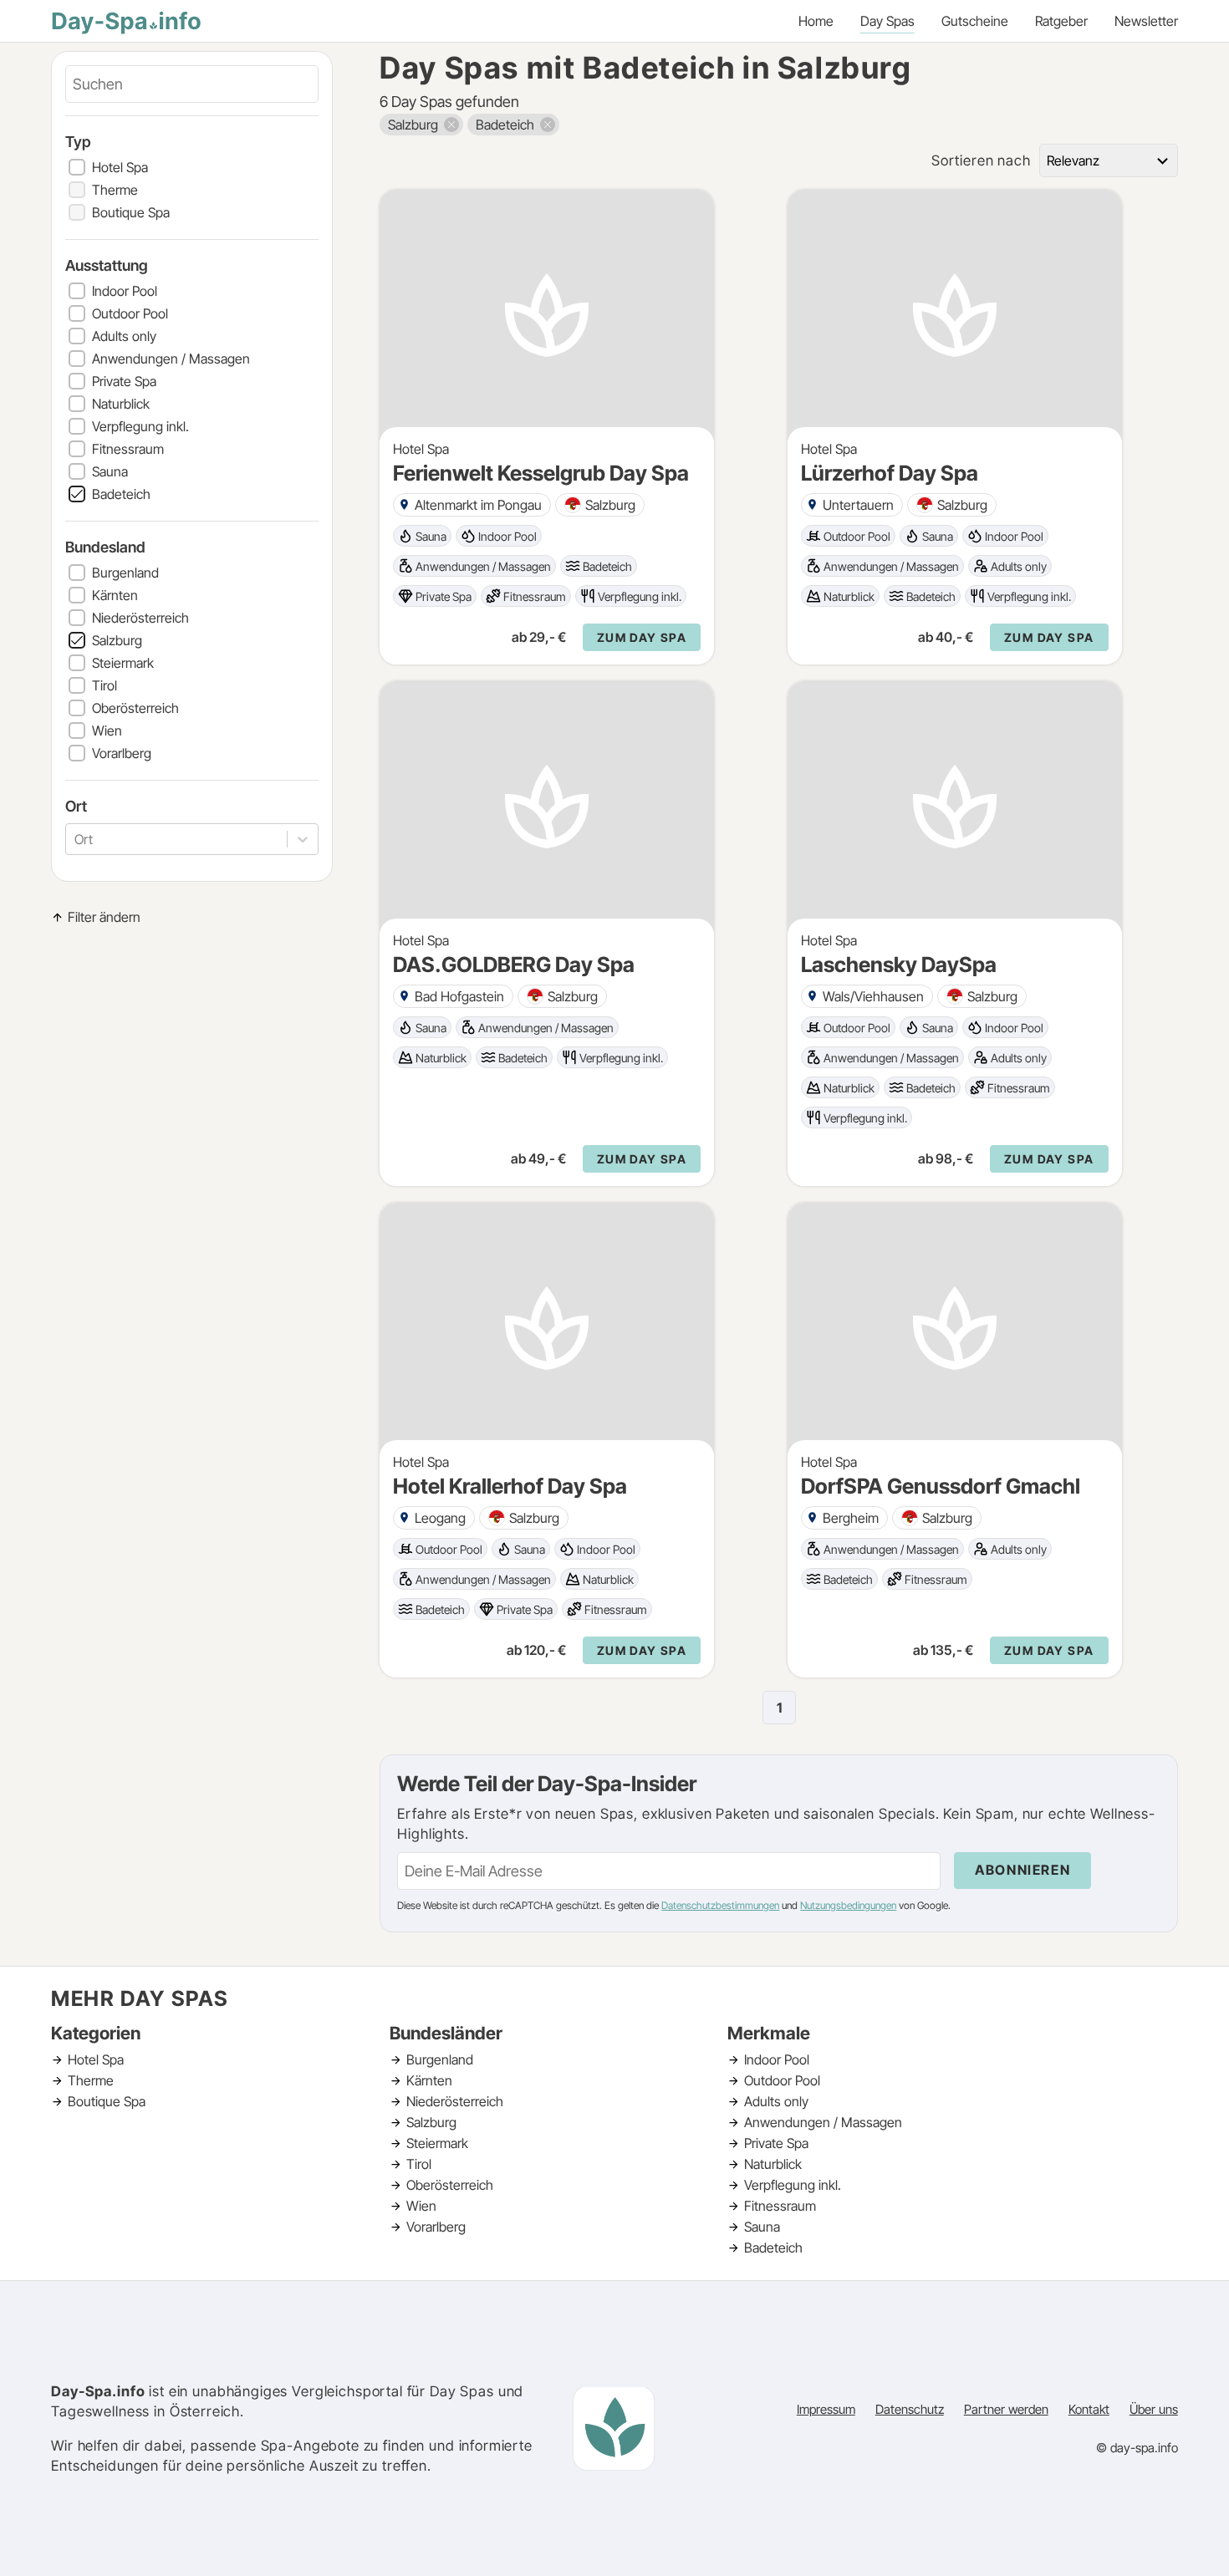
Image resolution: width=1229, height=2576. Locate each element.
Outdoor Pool (130, 313)
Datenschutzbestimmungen (720, 1905)
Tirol (105, 685)
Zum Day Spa (642, 637)
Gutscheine (975, 21)
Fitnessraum (128, 449)
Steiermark (123, 663)
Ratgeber (1061, 21)
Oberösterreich (135, 708)
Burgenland (125, 573)
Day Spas (887, 21)
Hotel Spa (120, 167)
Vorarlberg (122, 753)
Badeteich (121, 494)
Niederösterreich (140, 618)
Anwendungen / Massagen (171, 359)
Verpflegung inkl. (140, 426)
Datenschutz (910, 2409)
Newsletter (1146, 21)
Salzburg (117, 640)
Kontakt (1089, 2409)
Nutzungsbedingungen (848, 1905)
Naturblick (121, 404)
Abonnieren (1022, 1870)
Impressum (826, 2409)
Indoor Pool (125, 291)
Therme (115, 190)
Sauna (110, 471)
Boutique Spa (131, 212)
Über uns (1154, 2409)
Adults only (124, 336)
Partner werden (1006, 2409)
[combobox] (76, 839)
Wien (107, 731)
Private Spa (124, 381)
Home (816, 21)
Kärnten (115, 595)
